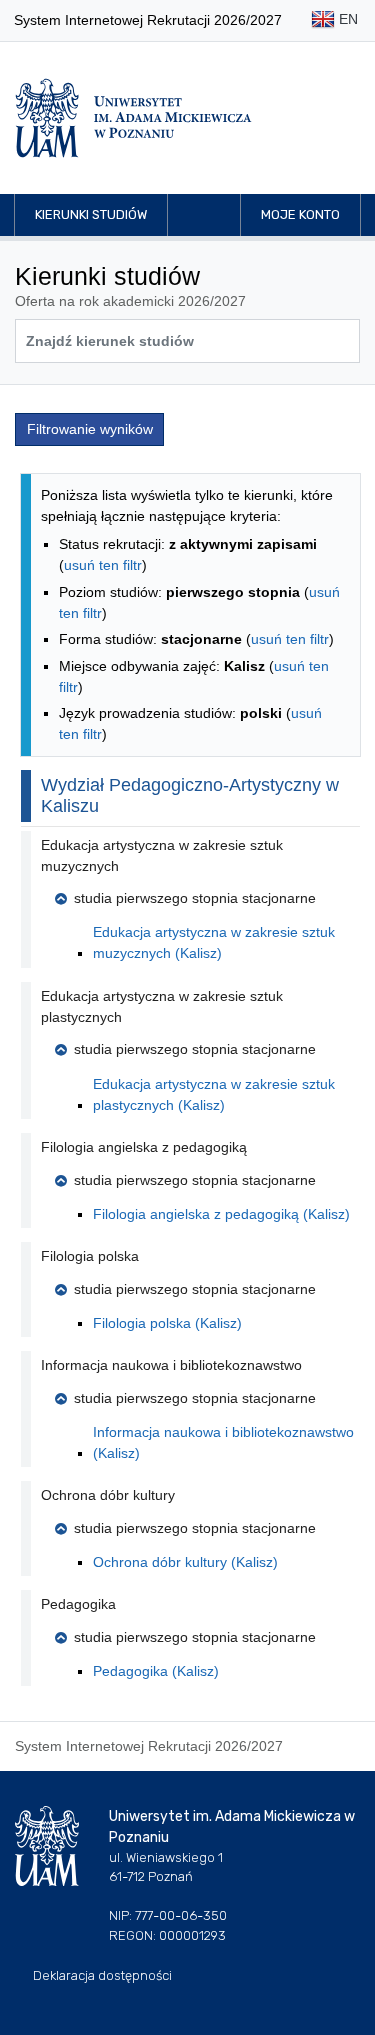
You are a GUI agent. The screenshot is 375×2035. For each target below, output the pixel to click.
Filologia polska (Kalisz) (167, 1323)
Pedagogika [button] (78, 1604)
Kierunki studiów (91, 214)
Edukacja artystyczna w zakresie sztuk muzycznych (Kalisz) (214, 942)
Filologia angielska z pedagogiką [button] (144, 1147)
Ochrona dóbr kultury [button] (108, 1495)
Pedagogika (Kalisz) (156, 1671)
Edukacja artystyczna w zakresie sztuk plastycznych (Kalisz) (214, 1094)
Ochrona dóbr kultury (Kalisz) (185, 1562)
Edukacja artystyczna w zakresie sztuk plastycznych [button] (162, 1006)
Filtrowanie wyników (90, 429)
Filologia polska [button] (90, 1256)
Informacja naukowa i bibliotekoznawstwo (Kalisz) (223, 1442)
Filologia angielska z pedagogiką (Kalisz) (221, 1214)
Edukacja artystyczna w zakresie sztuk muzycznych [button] (162, 855)
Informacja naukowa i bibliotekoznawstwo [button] (171, 1365)
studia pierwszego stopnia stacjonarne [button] (195, 898)
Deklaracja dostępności (102, 1975)
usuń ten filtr (103, 565)
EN (346, 19)
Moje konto (300, 214)
